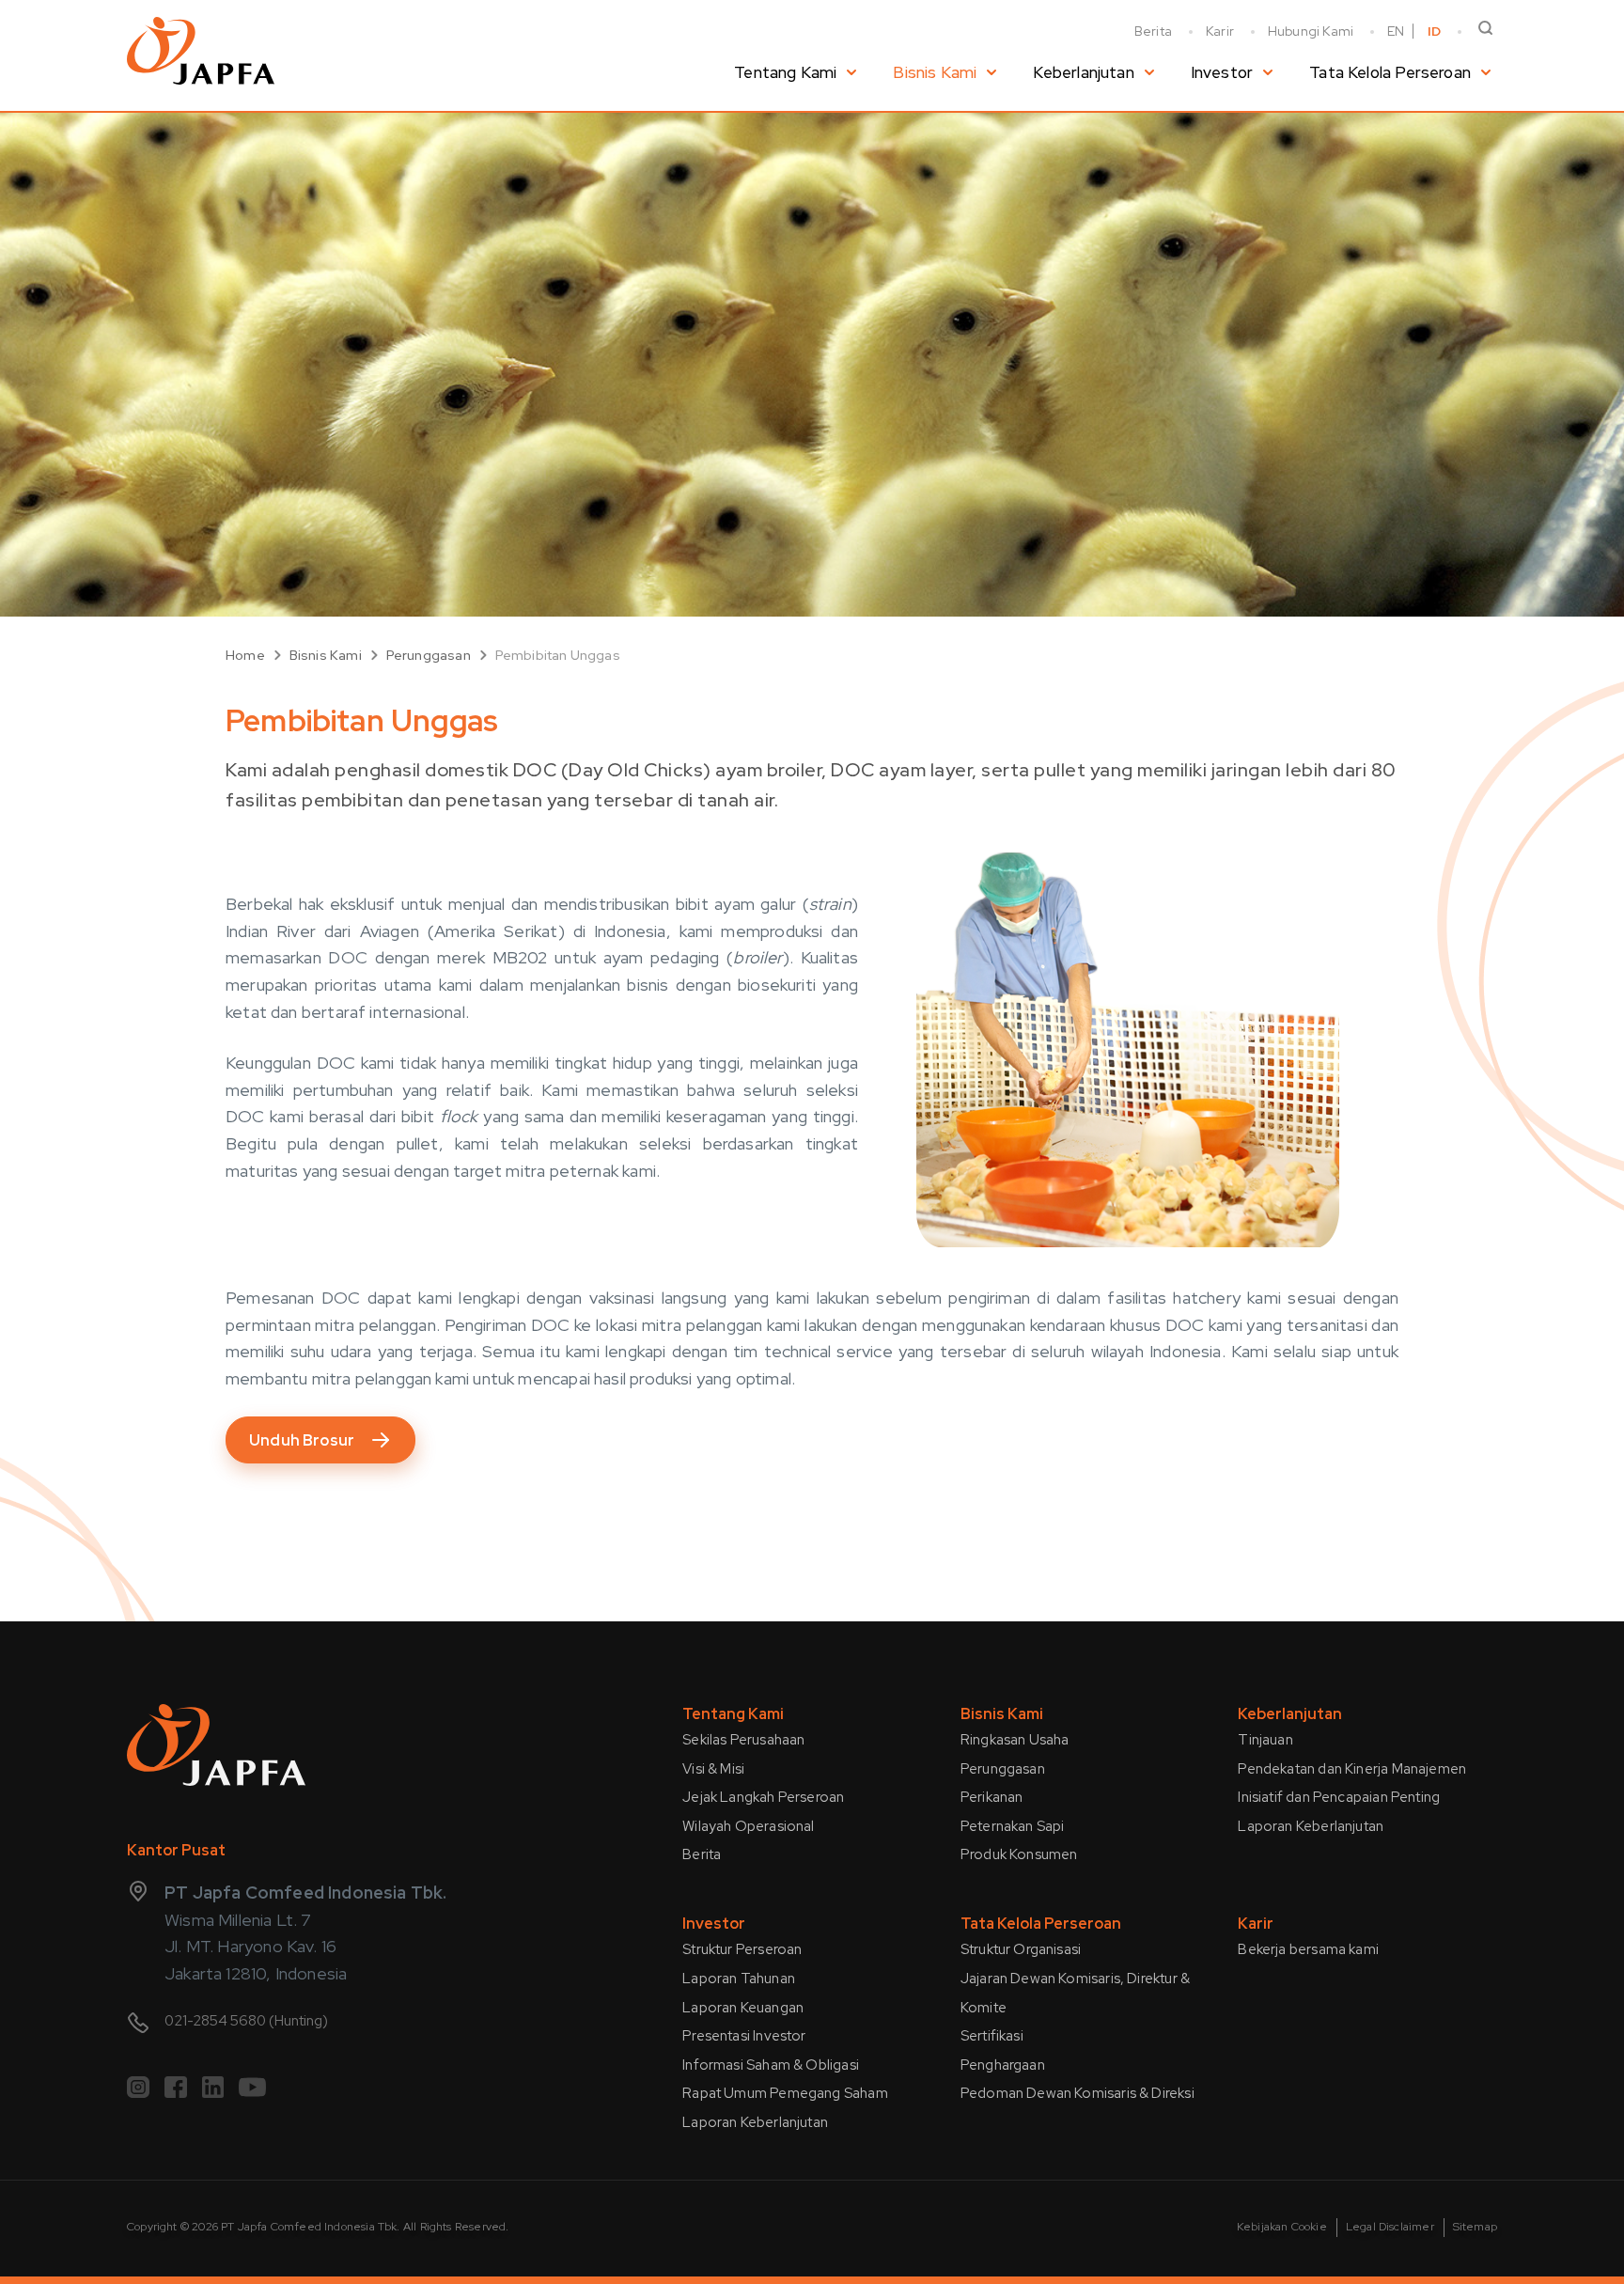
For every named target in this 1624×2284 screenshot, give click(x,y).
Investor (1222, 72)
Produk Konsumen (1019, 1854)
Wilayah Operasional (748, 1826)
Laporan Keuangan (743, 2008)
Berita (1153, 31)
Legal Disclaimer (1390, 2227)
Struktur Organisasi (1021, 1949)
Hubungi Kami (1311, 31)
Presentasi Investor (744, 2036)
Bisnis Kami (935, 72)
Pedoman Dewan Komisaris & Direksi (1077, 2093)
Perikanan (992, 1797)
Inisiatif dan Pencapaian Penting (1339, 1797)
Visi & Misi (713, 1769)
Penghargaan (1003, 2065)
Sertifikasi (992, 2036)
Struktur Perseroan (742, 1949)
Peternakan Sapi (1013, 1826)
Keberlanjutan (1083, 72)
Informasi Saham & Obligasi (771, 2065)
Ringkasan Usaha (1015, 1740)
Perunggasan (429, 655)
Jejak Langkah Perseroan (763, 1797)
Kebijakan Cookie (1282, 2227)
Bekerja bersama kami (1308, 1949)
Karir (1220, 31)
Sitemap (1475, 2227)
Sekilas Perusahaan (743, 1740)
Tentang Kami (785, 72)
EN (1396, 31)
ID (1434, 31)
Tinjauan (1265, 1740)
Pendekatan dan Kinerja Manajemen (1352, 1769)
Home (245, 655)
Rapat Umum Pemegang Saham (785, 2093)
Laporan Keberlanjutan (1311, 1826)
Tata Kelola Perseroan (1390, 72)
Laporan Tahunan (739, 1979)
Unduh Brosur (302, 1440)
